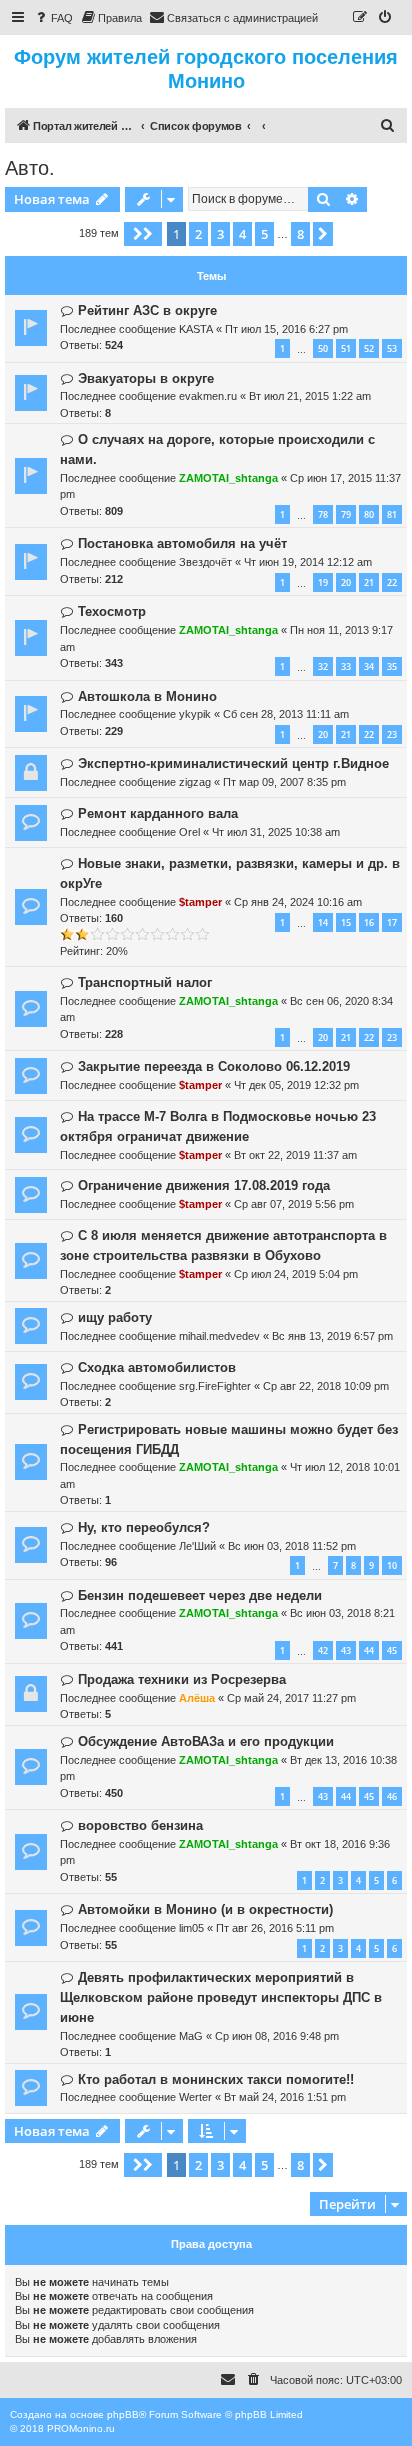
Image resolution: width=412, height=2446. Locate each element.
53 (392, 348)
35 (392, 666)
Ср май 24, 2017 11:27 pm (291, 1698)
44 (369, 1650)
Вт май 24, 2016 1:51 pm (285, 2097)
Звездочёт (205, 562)
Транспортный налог (145, 982)
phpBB (123, 2414)
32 (323, 666)
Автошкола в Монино (147, 696)
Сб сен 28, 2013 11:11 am (286, 714)
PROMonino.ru (81, 2428)
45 (392, 1650)
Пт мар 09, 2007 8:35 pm (284, 782)
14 (323, 922)
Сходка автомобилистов (157, 1367)
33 (346, 666)
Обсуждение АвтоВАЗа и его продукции (206, 1741)
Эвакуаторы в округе (146, 378)
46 (392, 1796)
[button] (143, 234)
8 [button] (300, 234)
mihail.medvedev (219, 1336)
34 (369, 666)
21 (369, 582)
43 (346, 1650)
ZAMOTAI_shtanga (228, 478)
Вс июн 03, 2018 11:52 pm (292, 1546)
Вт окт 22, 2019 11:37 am (295, 1155)
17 (392, 922)
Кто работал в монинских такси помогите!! (216, 2079)
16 (369, 922)
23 (392, 734)
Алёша (197, 1698)
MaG (191, 2036)
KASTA (196, 329)
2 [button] (198, 234)
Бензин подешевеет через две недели (200, 1595)
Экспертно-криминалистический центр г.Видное (233, 763)
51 (346, 348)
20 (346, 582)
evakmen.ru (208, 396)
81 (392, 514)
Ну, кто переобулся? (144, 1527)
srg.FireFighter (215, 1386)
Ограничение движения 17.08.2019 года (204, 1185)
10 (392, 1565)
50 (323, 348)
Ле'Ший (197, 1546)
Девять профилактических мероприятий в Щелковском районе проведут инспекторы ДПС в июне (221, 1997)
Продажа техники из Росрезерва (182, 1679)
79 (346, 514)
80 (369, 514)
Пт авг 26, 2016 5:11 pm (275, 1928)
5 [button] (264, 234)
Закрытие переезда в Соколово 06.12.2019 (214, 1066)
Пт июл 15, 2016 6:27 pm (286, 329)
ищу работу (115, 1317)
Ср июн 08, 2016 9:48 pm (277, 2036)
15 (346, 922)
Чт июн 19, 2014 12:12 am (308, 562)
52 (369, 348)
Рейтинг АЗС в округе (147, 310)
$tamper (200, 902)
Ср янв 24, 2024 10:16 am (298, 902)
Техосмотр (112, 611)
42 (323, 1650)
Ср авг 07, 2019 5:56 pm (294, 1204)
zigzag (195, 782)
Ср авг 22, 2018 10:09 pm (326, 1386)
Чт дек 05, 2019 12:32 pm (296, 1085)
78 (323, 514)
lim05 (191, 1928)
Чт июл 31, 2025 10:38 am (276, 832)
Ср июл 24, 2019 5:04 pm (296, 1274)
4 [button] (242, 234)
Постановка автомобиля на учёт (182, 543)
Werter (195, 2097)
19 (323, 582)
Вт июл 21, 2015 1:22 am (310, 396)
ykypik (195, 714)
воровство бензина (140, 1825)
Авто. (30, 168)
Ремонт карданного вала (158, 813)
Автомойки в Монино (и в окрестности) (205, 1909)
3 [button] (220, 234)
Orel (189, 832)
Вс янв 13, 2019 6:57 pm (332, 1336)
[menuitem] (53, 18)
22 (392, 582)
